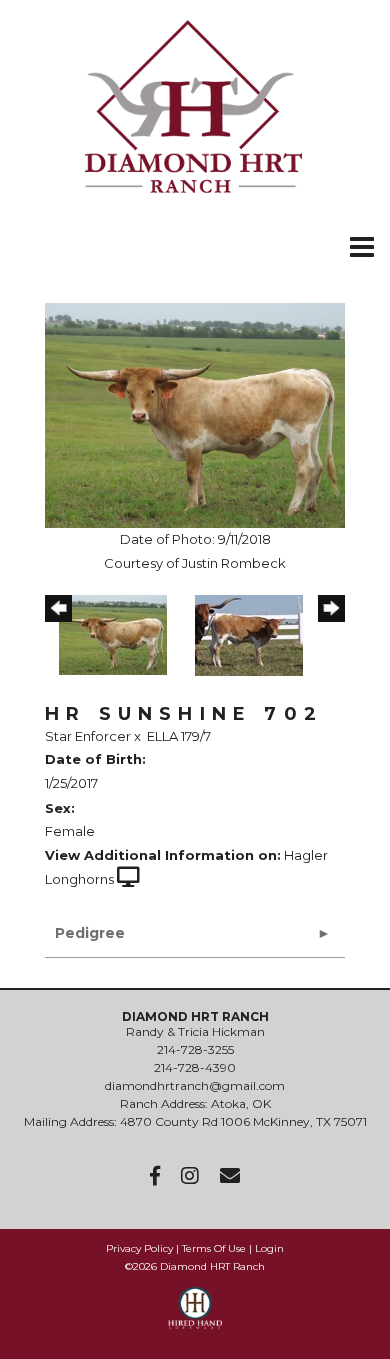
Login (269, 1248)
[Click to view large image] (195, 414)
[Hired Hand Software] (195, 1317)
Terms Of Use (214, 1248)
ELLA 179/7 (179, 736)
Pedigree (90, 933)
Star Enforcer (88, 736)
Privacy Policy (139, 1248)
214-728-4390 (195, 1067)
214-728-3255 (195, 1049)
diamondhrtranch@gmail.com (195, 1085)
